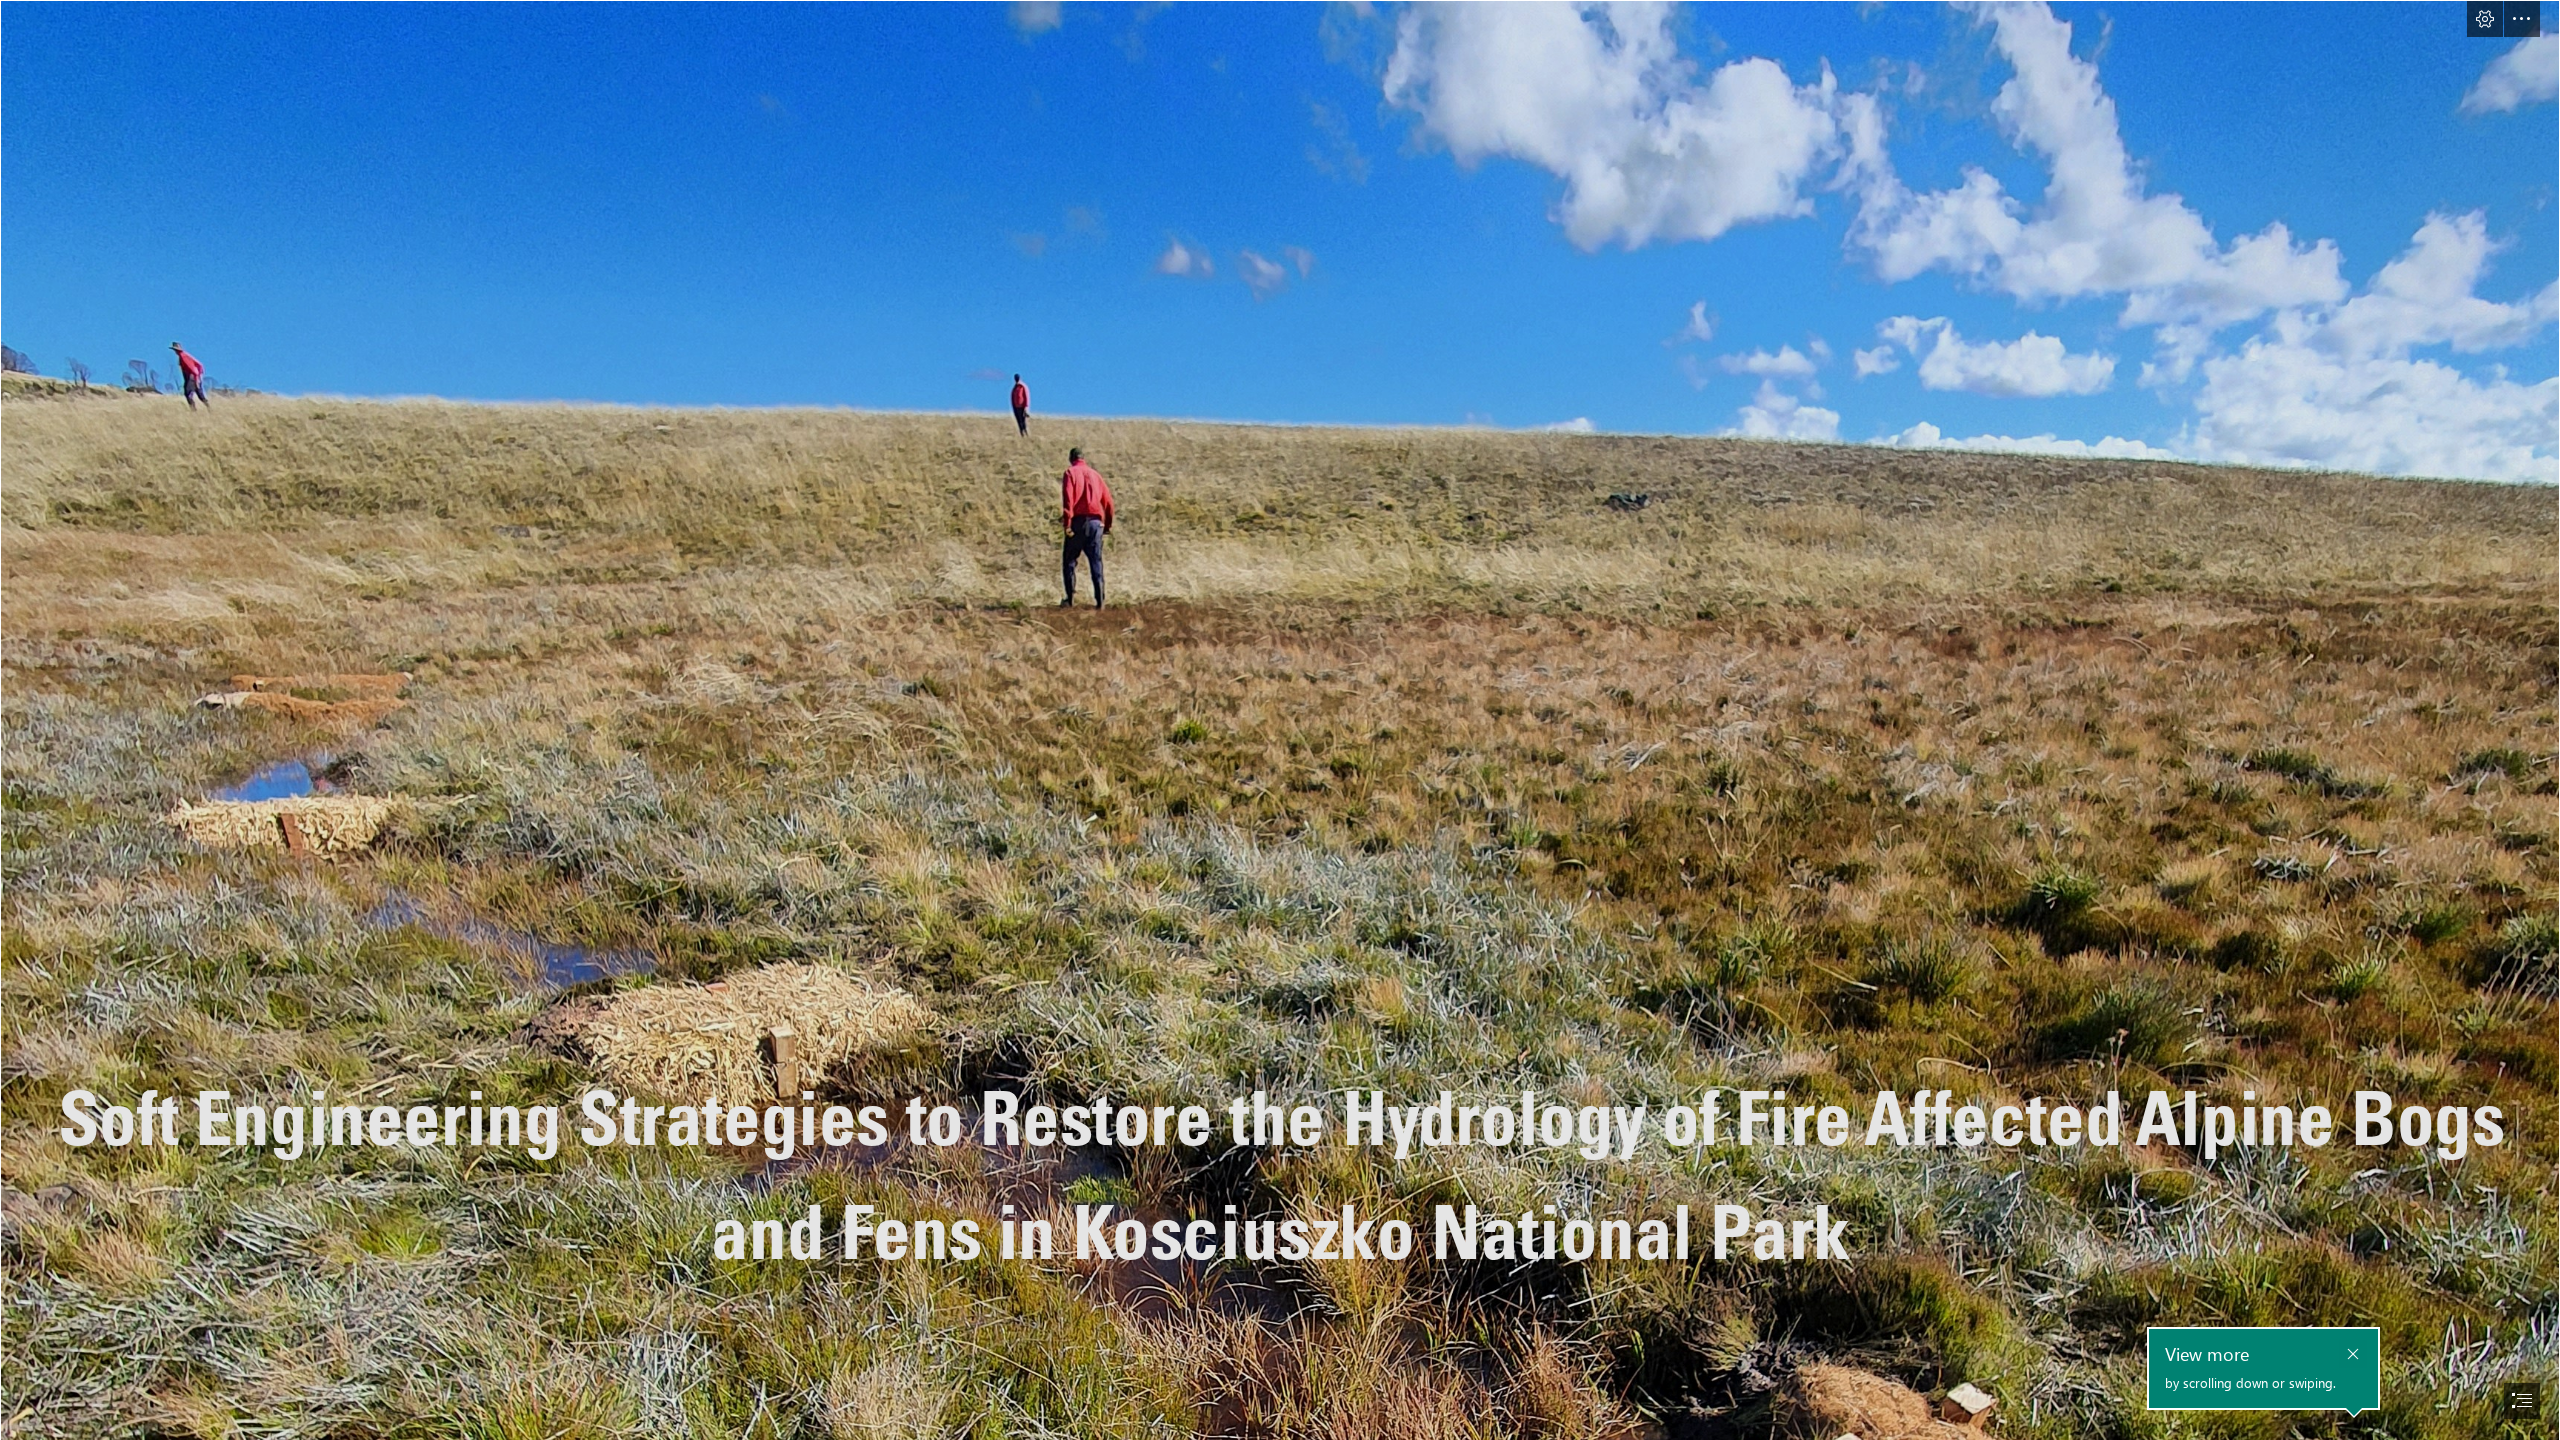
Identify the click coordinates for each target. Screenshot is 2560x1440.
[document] (1280, 720)
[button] (2485, 19)
